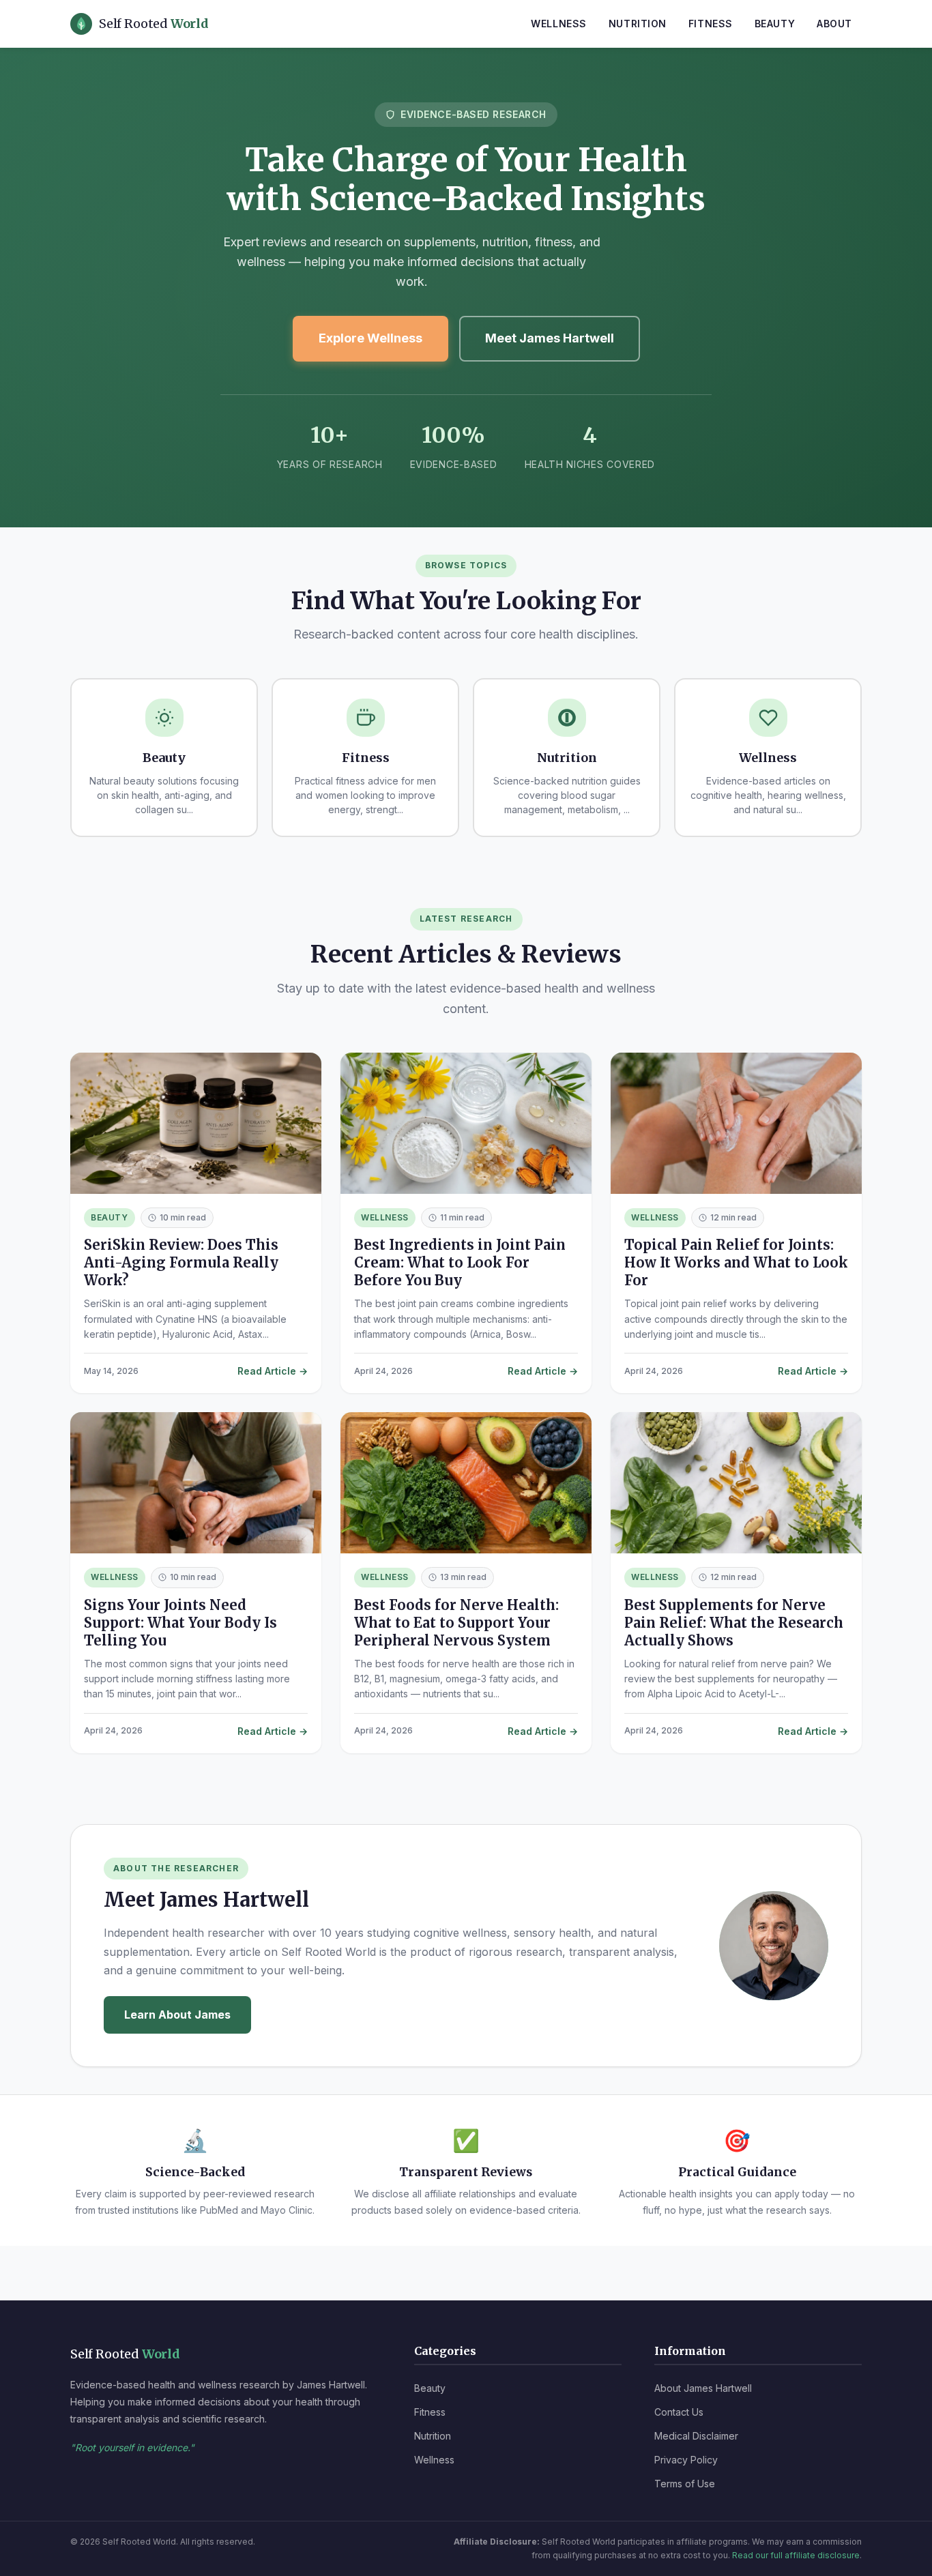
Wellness (558, 24)
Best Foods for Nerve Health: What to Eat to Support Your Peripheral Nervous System (456, 1623)
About (834, 24)
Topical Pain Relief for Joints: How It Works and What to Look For (736, 1262)
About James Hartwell (703, 2388)
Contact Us (679, 2412)
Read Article (267, 1371)
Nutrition (638, 24)
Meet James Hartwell (550, 338)
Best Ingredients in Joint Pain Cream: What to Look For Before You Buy (460, 1262)
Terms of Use (685, 2484)
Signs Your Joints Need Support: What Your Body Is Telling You (180, 1623)
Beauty (775, 24)
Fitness (711, 24)
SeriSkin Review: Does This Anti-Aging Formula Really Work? (181, 1262)
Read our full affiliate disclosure (796, 2555)
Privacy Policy (686, 2460)
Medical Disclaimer (696, 2436)
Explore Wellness (370, 338)
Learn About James (177, 2015)
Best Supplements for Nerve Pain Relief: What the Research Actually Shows (734, 1623)
